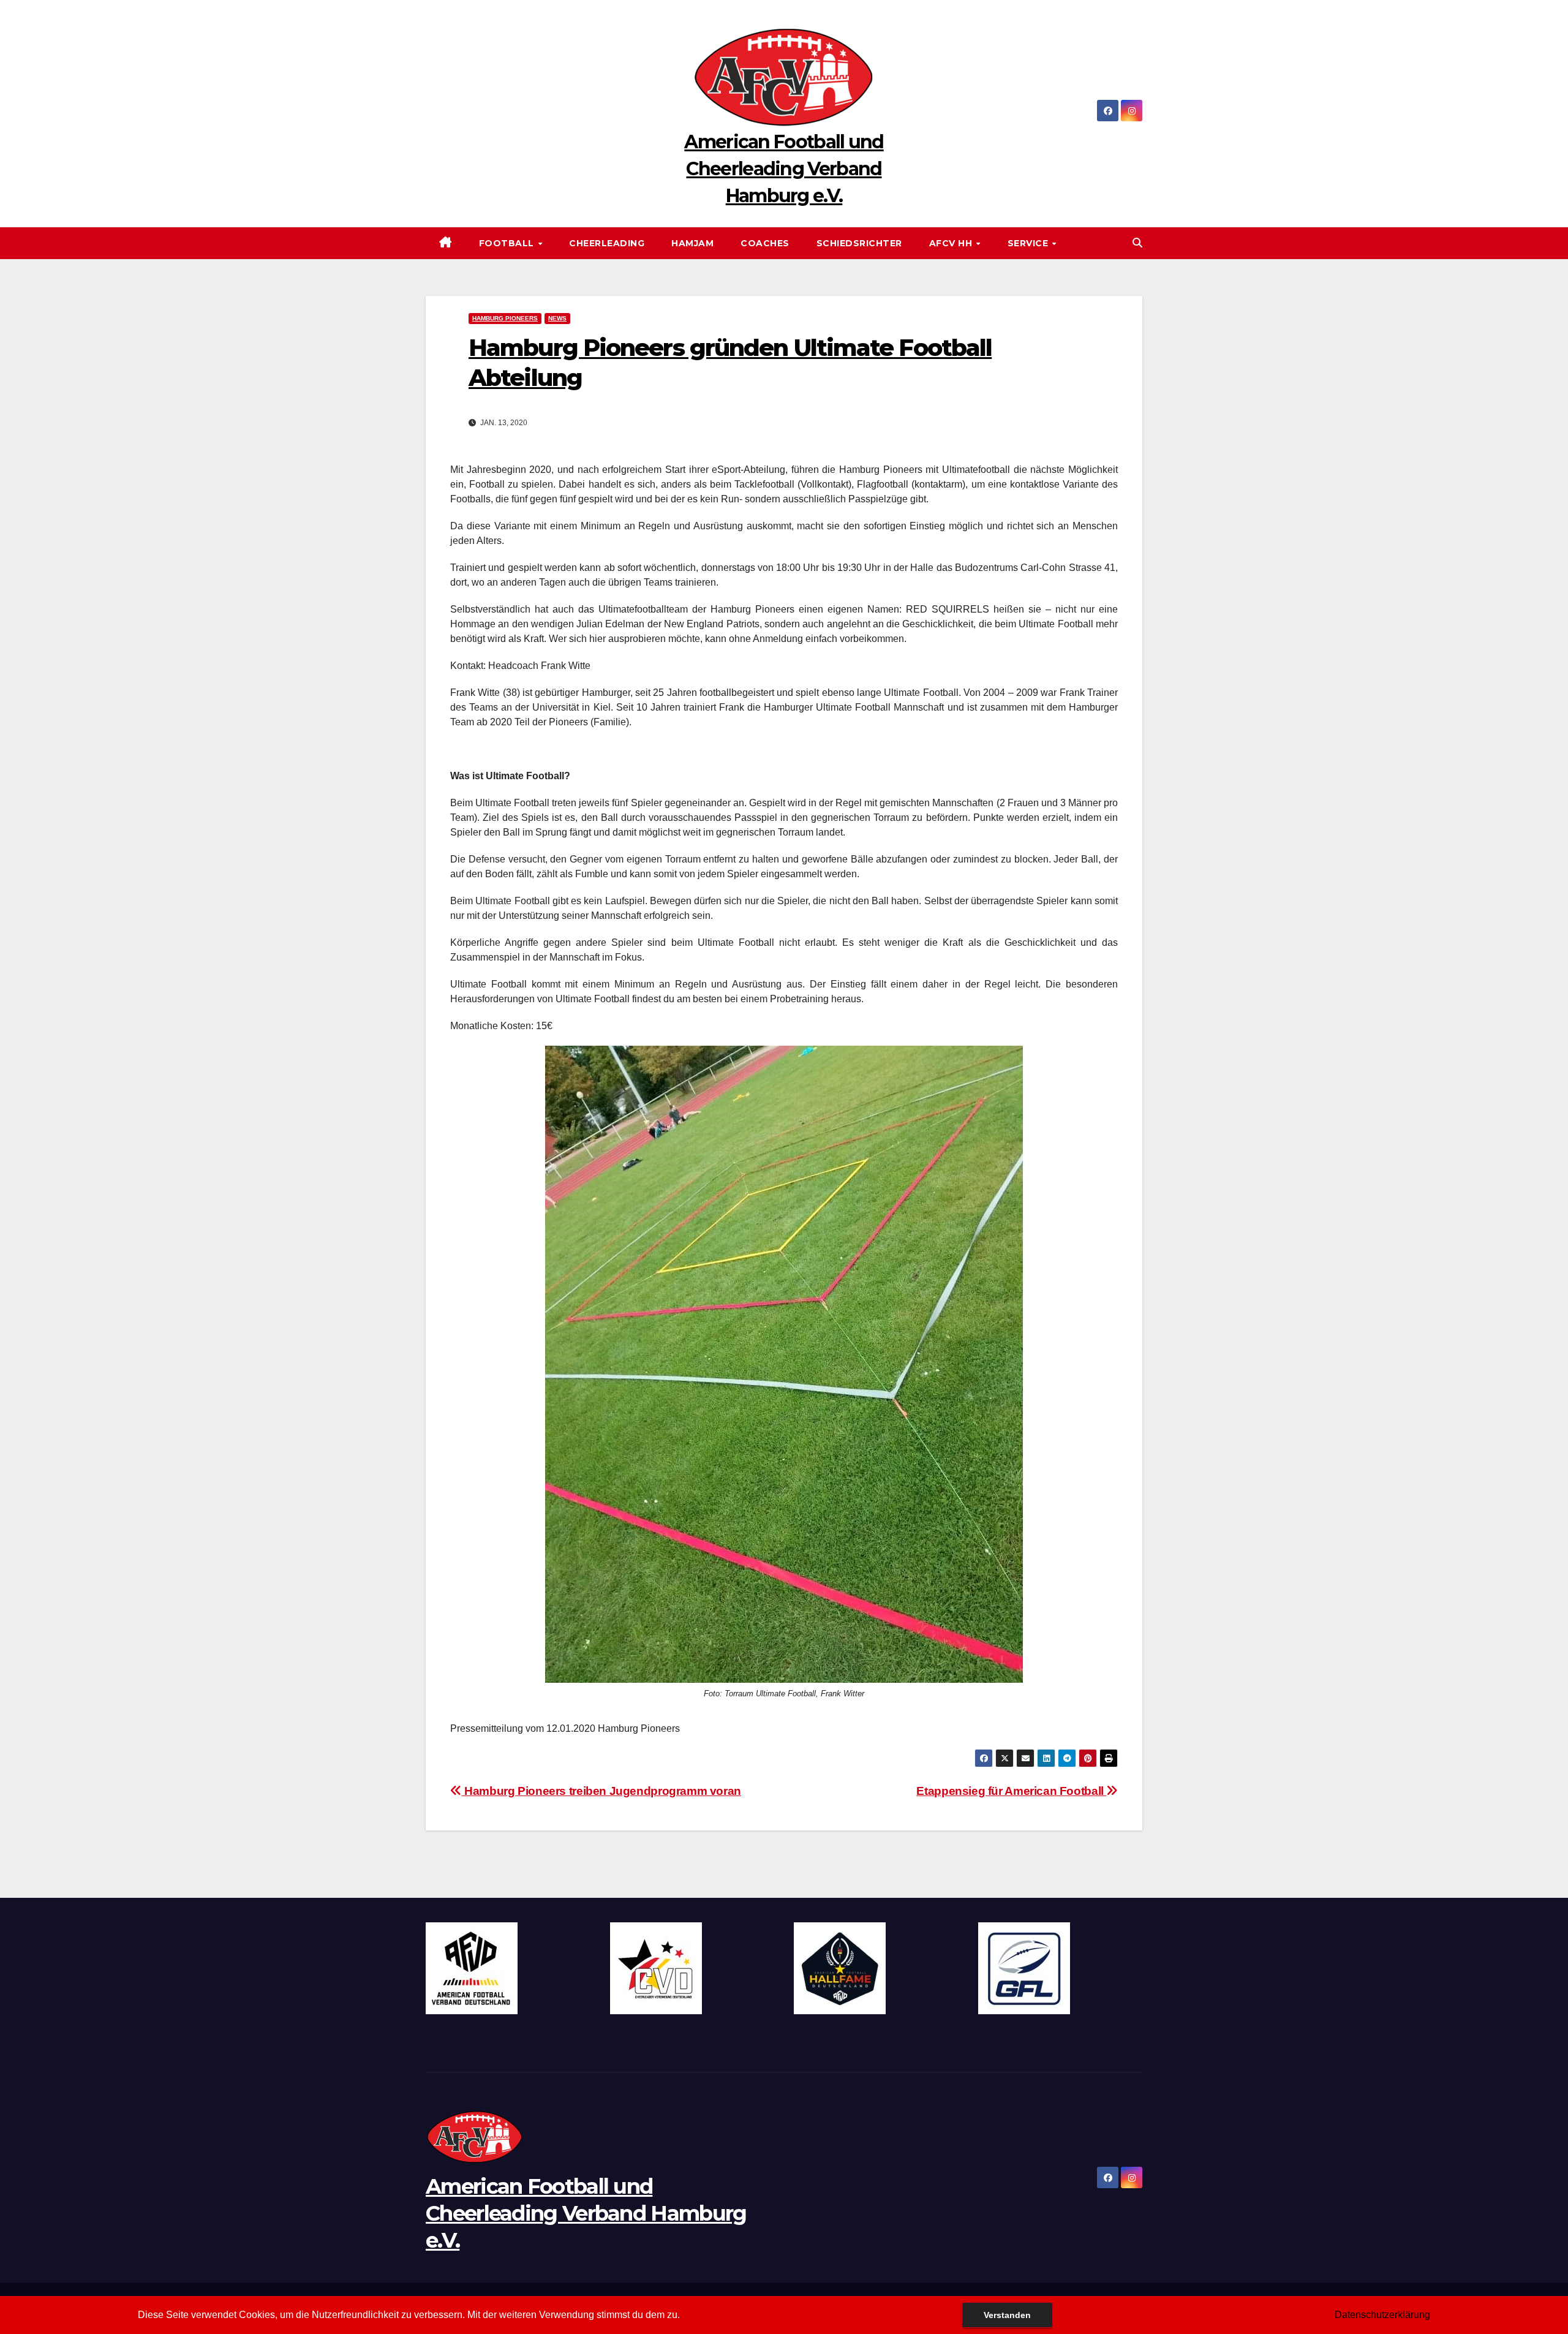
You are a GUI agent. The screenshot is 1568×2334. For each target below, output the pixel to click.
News (557, 318)
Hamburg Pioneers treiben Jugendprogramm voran (601, 1791)
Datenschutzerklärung (1382, 2315)
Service (1029, 243)
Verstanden (1007, 2315)
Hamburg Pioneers (505, 318)
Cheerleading (607, 243)
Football (508, 243)
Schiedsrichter (859, 243)
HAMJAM (692, 243)
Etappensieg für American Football (1011, 1791)
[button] (1137, 243)
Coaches (765, 243)
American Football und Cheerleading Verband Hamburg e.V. (784, 169)
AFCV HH (952, 243)
